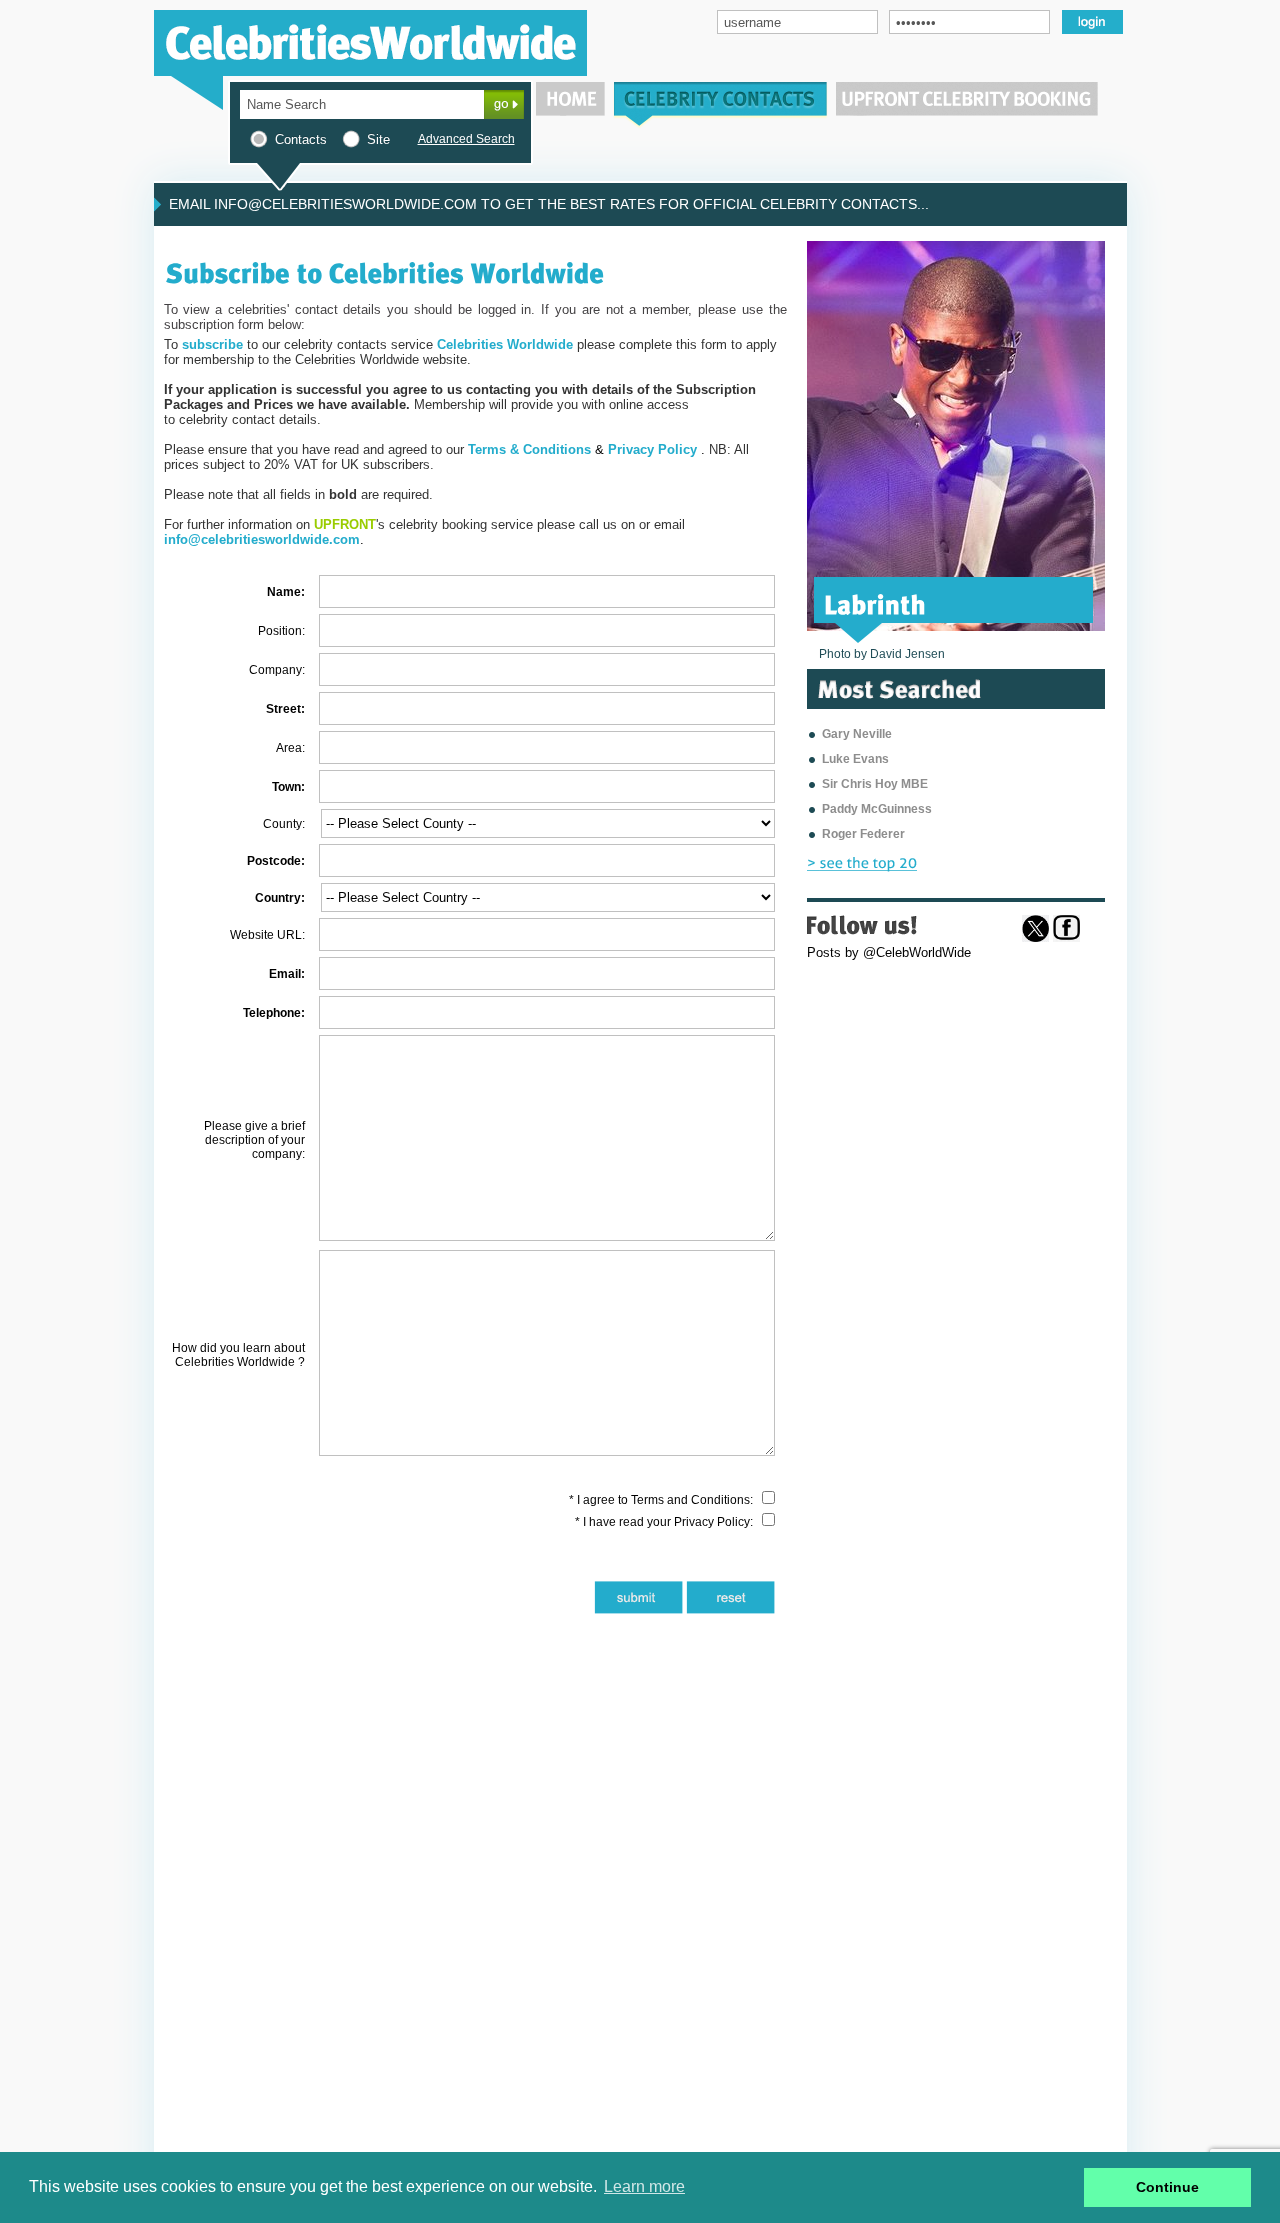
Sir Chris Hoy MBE (875, 784)
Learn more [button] (644, 2186)
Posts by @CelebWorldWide (889, 952)
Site (378, 139)
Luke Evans (855, 759)
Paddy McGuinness (877, 809)
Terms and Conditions (690, 1500)
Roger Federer (863, 834)
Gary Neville (857, 734)
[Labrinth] (875, 603)
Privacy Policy (712, 1522)
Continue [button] (1167, 2187)
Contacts (301, 139)
